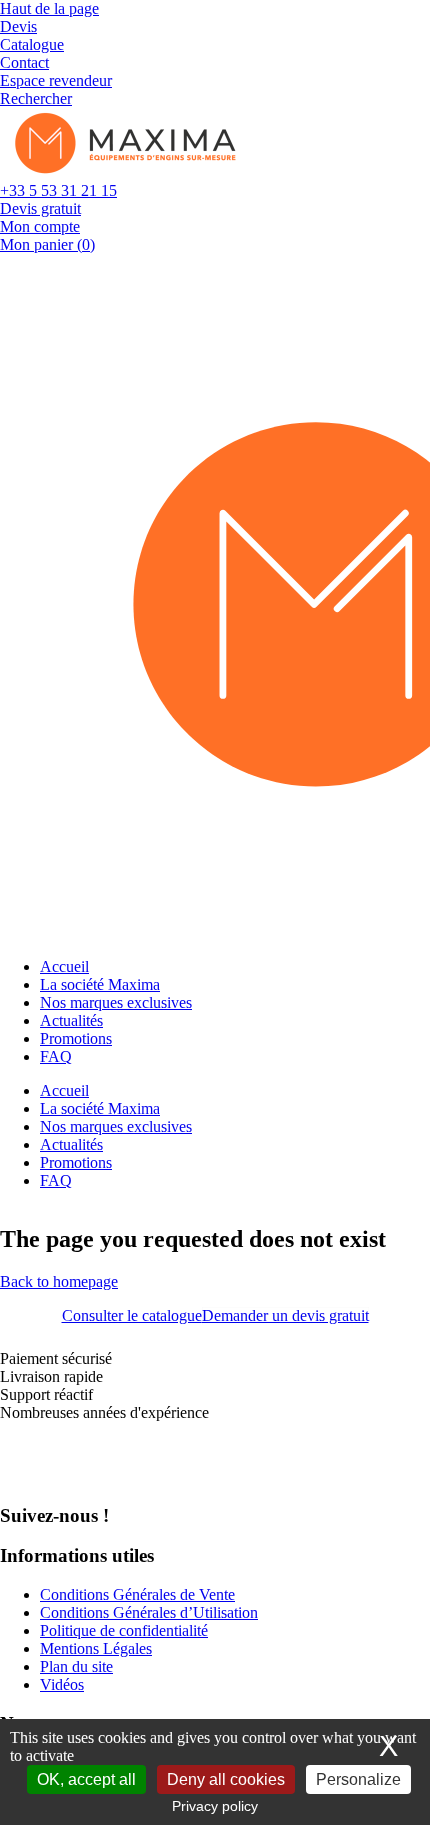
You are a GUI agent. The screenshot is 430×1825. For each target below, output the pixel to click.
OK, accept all (86, 1779)
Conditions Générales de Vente (137, 1594)
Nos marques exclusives (116, 1002)
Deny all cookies (226, 1779)
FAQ (56, 1056)
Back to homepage (59, 1281)
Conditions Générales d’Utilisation (149, 1612)
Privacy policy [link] (215, 1806)
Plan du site (76, 1666)
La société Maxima (100, 984)
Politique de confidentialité (124, 1630)
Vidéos (62, 1684)
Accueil (64, 966)
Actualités (71, 1020)
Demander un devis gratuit (285, 1315)
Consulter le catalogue (132, 1315)
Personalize (358, 1779)
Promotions (76, 1038)
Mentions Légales (96, 1648)
